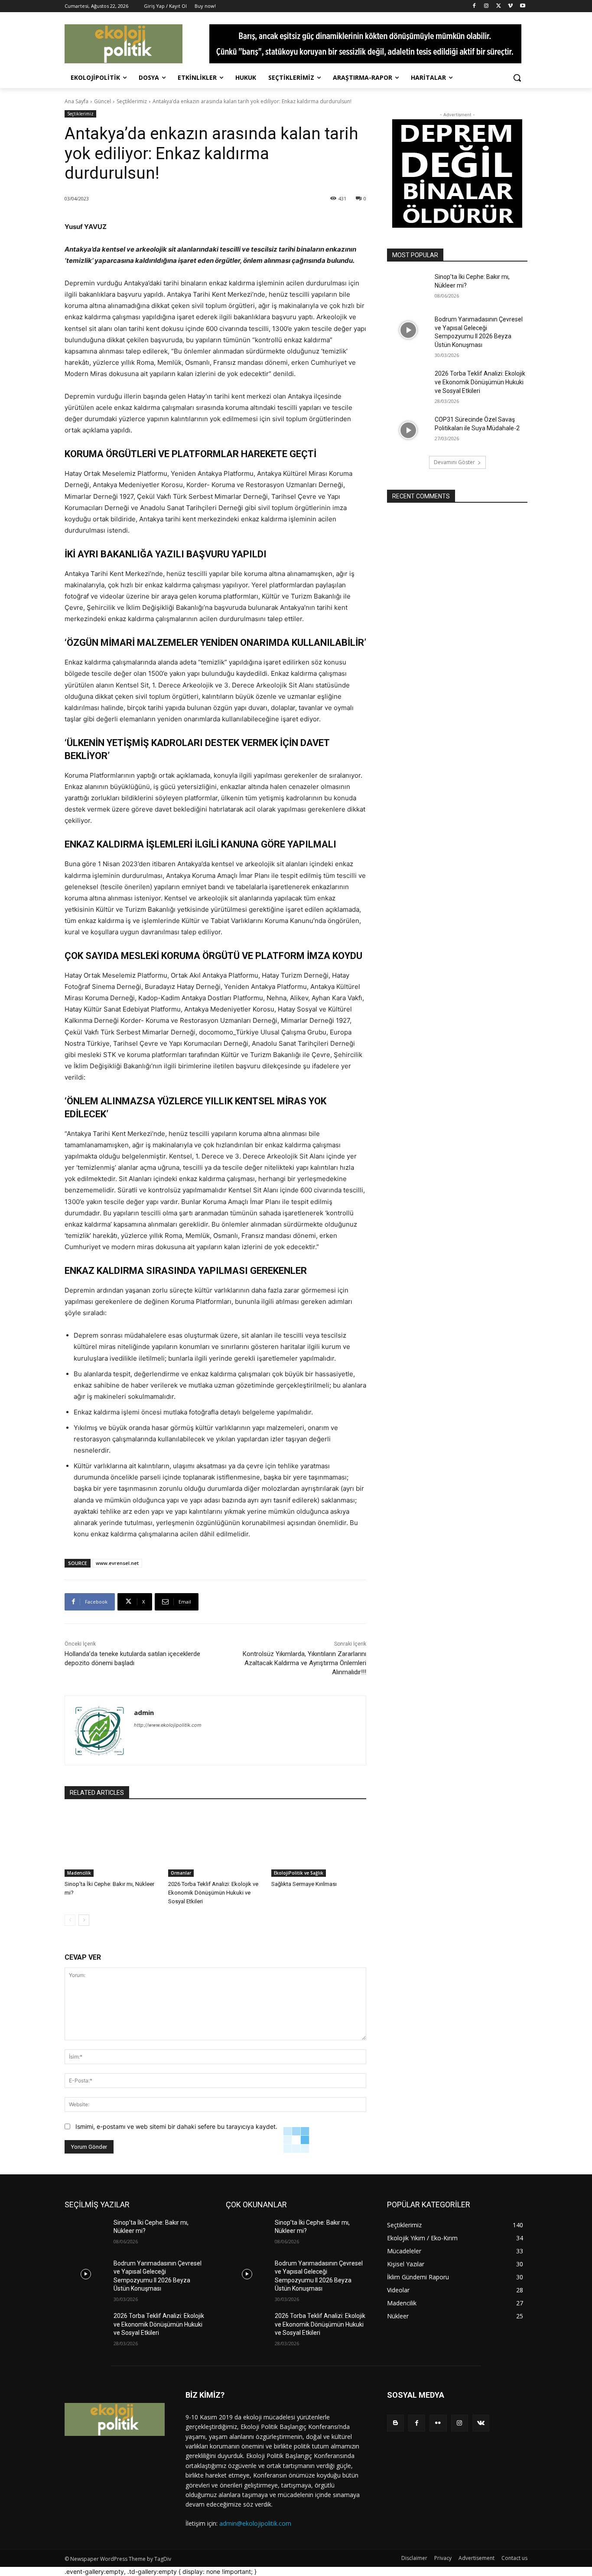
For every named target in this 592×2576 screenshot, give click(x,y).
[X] (499, 6)
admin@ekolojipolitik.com (255, 2523)
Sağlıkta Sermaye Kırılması (304, 1884)
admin (144, 1712)
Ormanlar (181, 1873)
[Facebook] (474, 6)
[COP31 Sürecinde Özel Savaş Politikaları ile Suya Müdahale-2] (408, 430)
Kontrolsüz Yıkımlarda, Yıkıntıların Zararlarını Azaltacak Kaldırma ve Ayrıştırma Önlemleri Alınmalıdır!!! (304, 1663)
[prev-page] (70, 1920)
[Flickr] (438, 2423)
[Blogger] (395, 2423)
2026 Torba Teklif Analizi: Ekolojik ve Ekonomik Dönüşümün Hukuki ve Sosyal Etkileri (213, 1893)
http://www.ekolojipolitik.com (168, 1725)
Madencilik (79, 1873)
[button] (517, 78)
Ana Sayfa (76, 101)
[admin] (99, 1730)
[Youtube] (522, 6)
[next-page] (84, 1920)
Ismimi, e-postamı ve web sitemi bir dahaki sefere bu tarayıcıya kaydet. (176, 2126)
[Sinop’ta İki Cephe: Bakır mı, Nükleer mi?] (112, 1844)
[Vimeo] (510, 6)
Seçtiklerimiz (132, 101)
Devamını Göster (454, 462)
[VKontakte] (481, 2423)
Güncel (102, 101)
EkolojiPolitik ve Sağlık (299, 1873)
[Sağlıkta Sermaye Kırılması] (319, 1844)
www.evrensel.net (117, 1563)
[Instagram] (486, 6)
